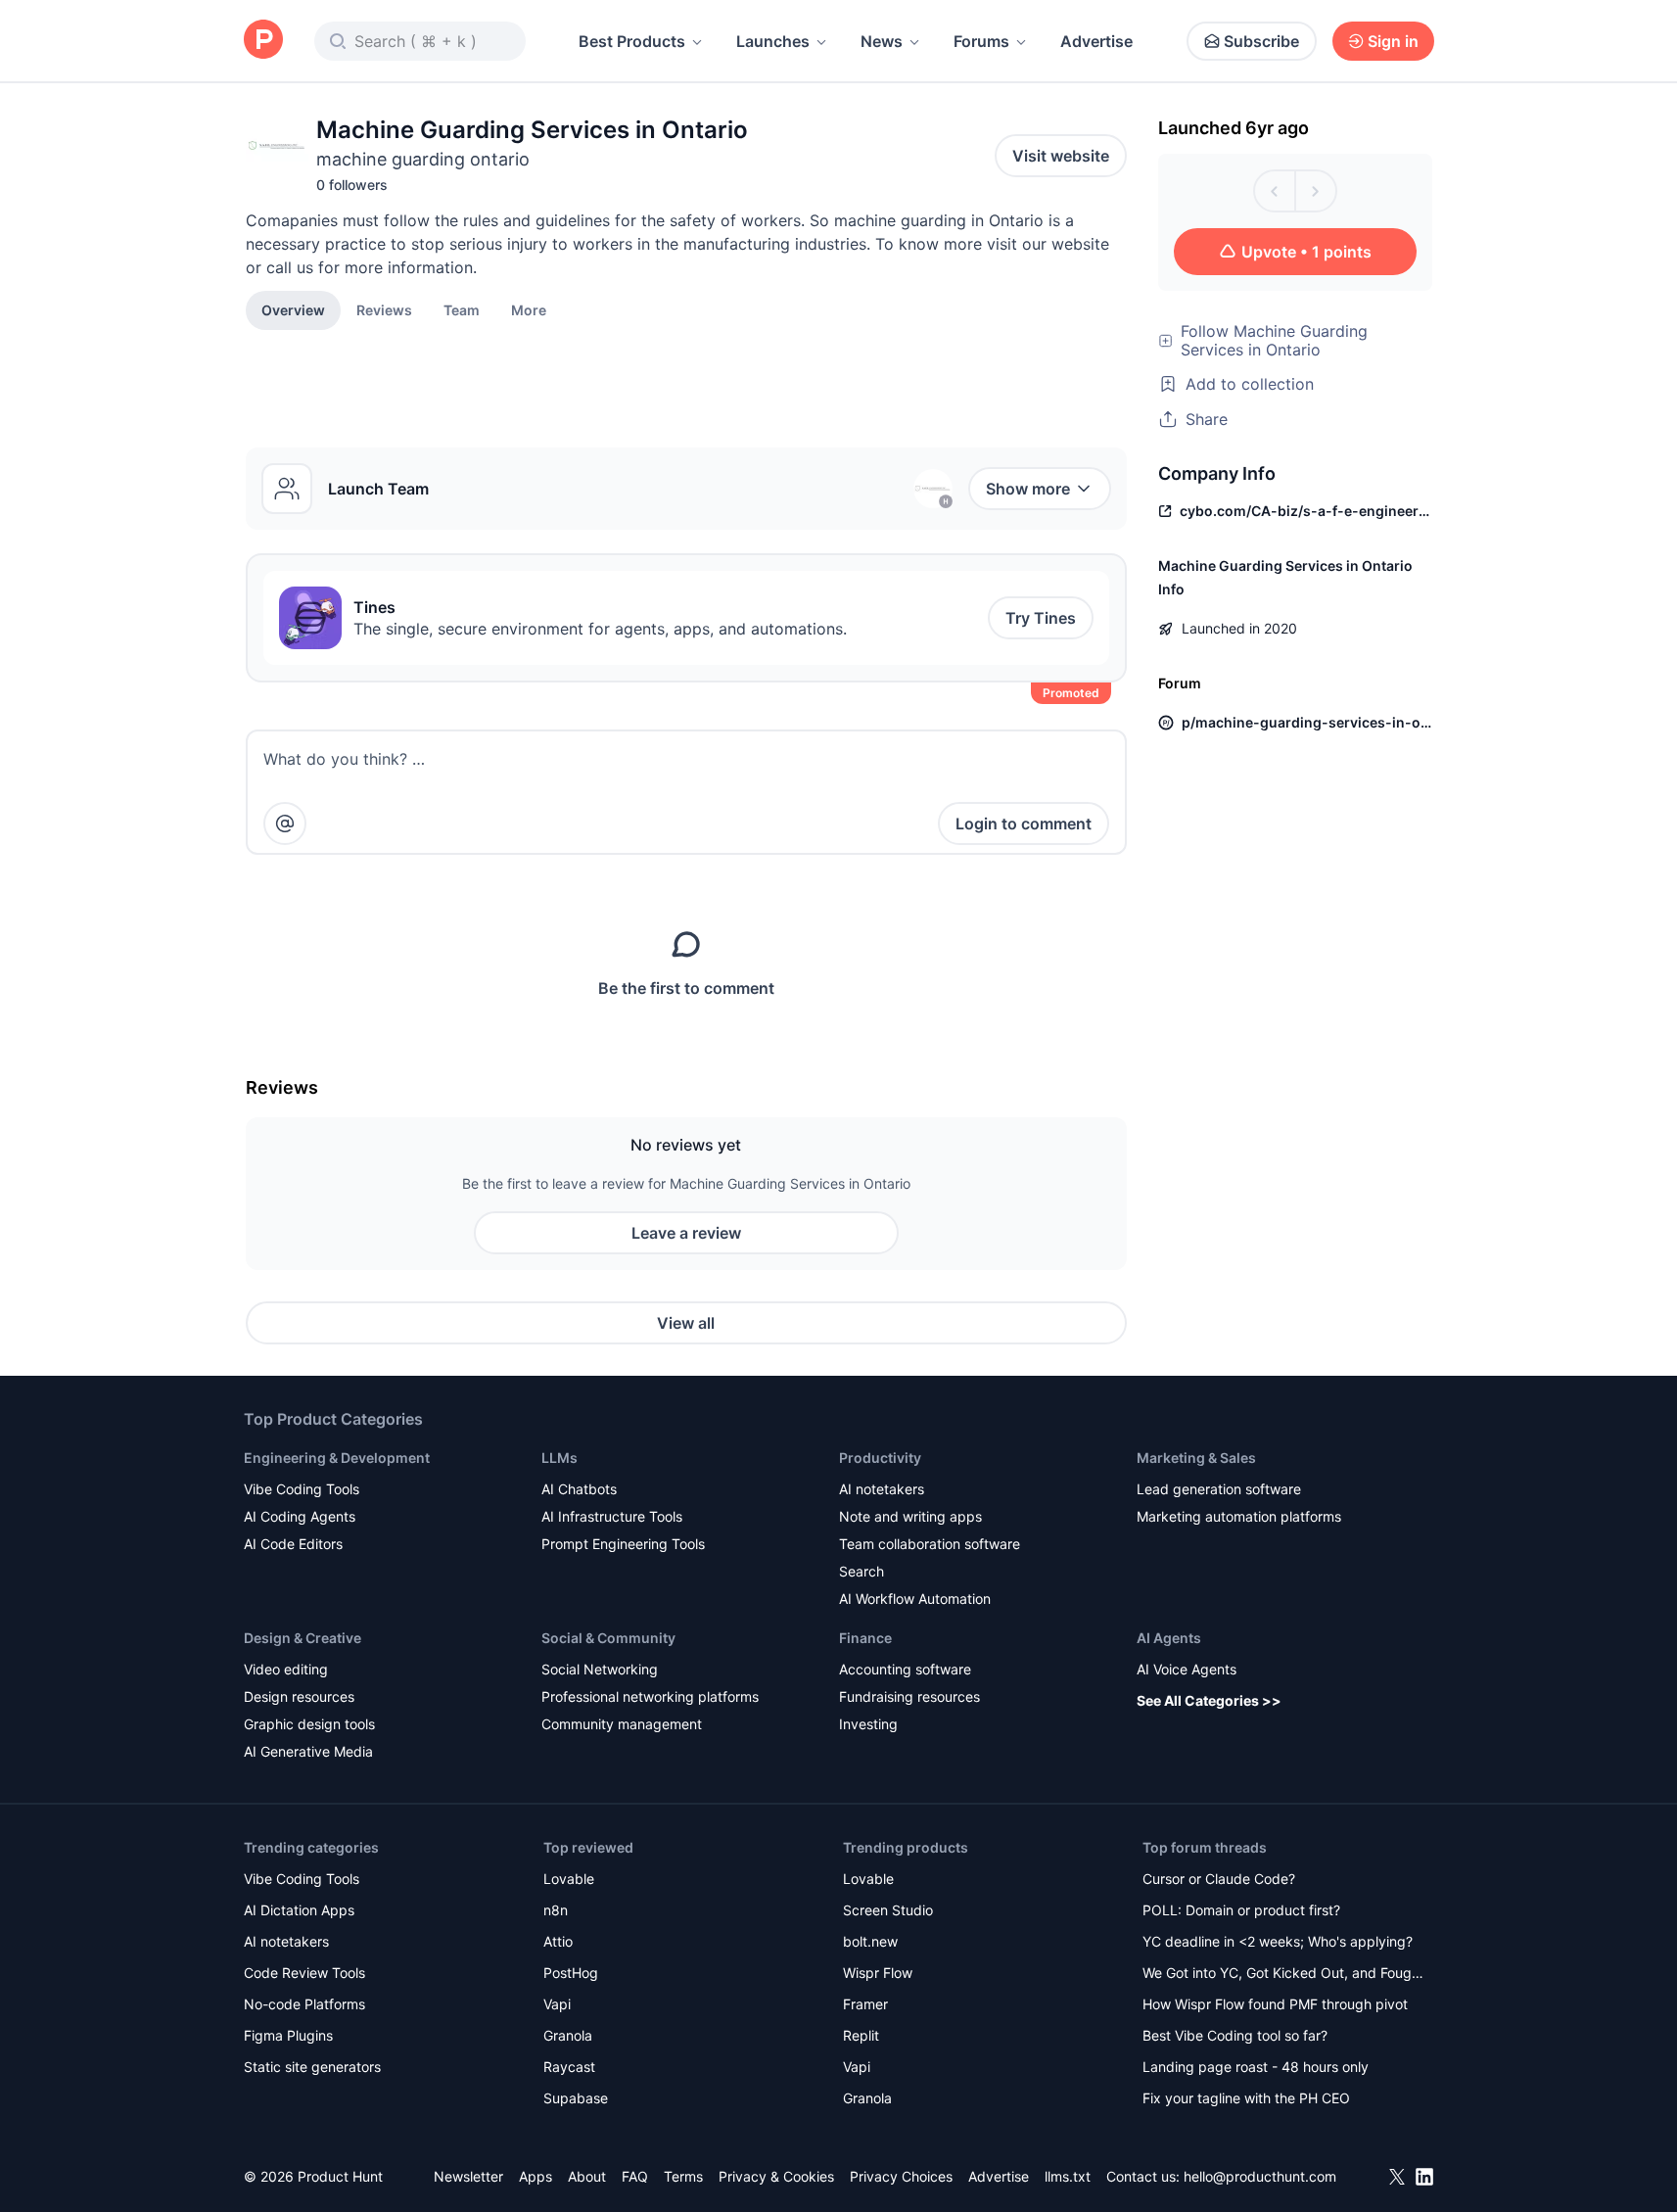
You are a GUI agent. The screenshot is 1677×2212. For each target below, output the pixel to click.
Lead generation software (1219, 1489)
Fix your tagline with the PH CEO (1246, 2098)
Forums (981, 41)
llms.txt (1068, 2176)
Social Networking (600, 1669)
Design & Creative (303, 1638)
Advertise (1096, 41)
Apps (536, 2176)
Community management (622, 1724)
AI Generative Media (308, 1751)
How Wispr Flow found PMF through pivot (1275, 2004)
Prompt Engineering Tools (623, 1544)
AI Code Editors (293, 1544)
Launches (773, 41)
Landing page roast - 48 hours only (1256, 2067)
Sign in (1393, 41)
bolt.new (870, 1941)
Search (862, 1571)
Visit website (1061, 156)
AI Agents (1169, 1638)
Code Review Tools (304, 1973)
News (882, 41)
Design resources (299, 1696)
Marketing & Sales (1196, 1458)
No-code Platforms (304, 2004)
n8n (556, 1910)
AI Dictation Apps (299, 1910)
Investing (868, 1724)
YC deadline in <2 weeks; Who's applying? (1278, 1941)
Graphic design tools (309, 1724)
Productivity (880, 1458)
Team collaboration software (930, 1544)
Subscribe (1261, 41)
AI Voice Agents (1187, 1669)
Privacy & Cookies (776, 2176)
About (587, 2176)
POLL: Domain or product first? (1241, 1910)
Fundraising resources (909, 1696)
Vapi (557, 2004)
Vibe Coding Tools (302, 1489)
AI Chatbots (579, 1489)
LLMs (559, 1458)
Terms (683, 2176)
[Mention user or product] (285, 824)
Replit (861, 2035)
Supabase (576, 2098)
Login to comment (1024, 824)
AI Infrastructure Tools (612, 1516)
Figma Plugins (288, 2035)
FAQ (635, 2176)
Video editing (286, 1669)
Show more (1028, 489)
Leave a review (686, 1233)
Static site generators (312, 2067)
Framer (865, 2004)
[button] (529, 309)
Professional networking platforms (650, 1696)
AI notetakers (882, 1489)
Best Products (632, 41)
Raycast (569, 2067)
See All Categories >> (1209, 1700)
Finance (865, 1638)
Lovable (569, 1879)
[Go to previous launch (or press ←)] (1275, 191)
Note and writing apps (910, 1516)
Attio (558, 1941)
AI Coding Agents (300, 1516)
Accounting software (905, 1669)
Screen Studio (888, 1910)
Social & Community (608, 1638)
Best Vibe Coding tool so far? (1235, 2035)
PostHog (571, 1973)
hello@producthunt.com (1260, 2176)
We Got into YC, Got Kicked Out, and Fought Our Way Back (1283, 1975)
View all (686, 1323)
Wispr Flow (878, 1973)
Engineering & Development (337, 1458)
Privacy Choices (901, 2176)
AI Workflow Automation (915, 1599)
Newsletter (468, 2176)
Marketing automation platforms (1239, 1516)
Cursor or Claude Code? (1219, 1879)
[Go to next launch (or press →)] (1316, 191)
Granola (568, 2035)
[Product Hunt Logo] (263, 41)
